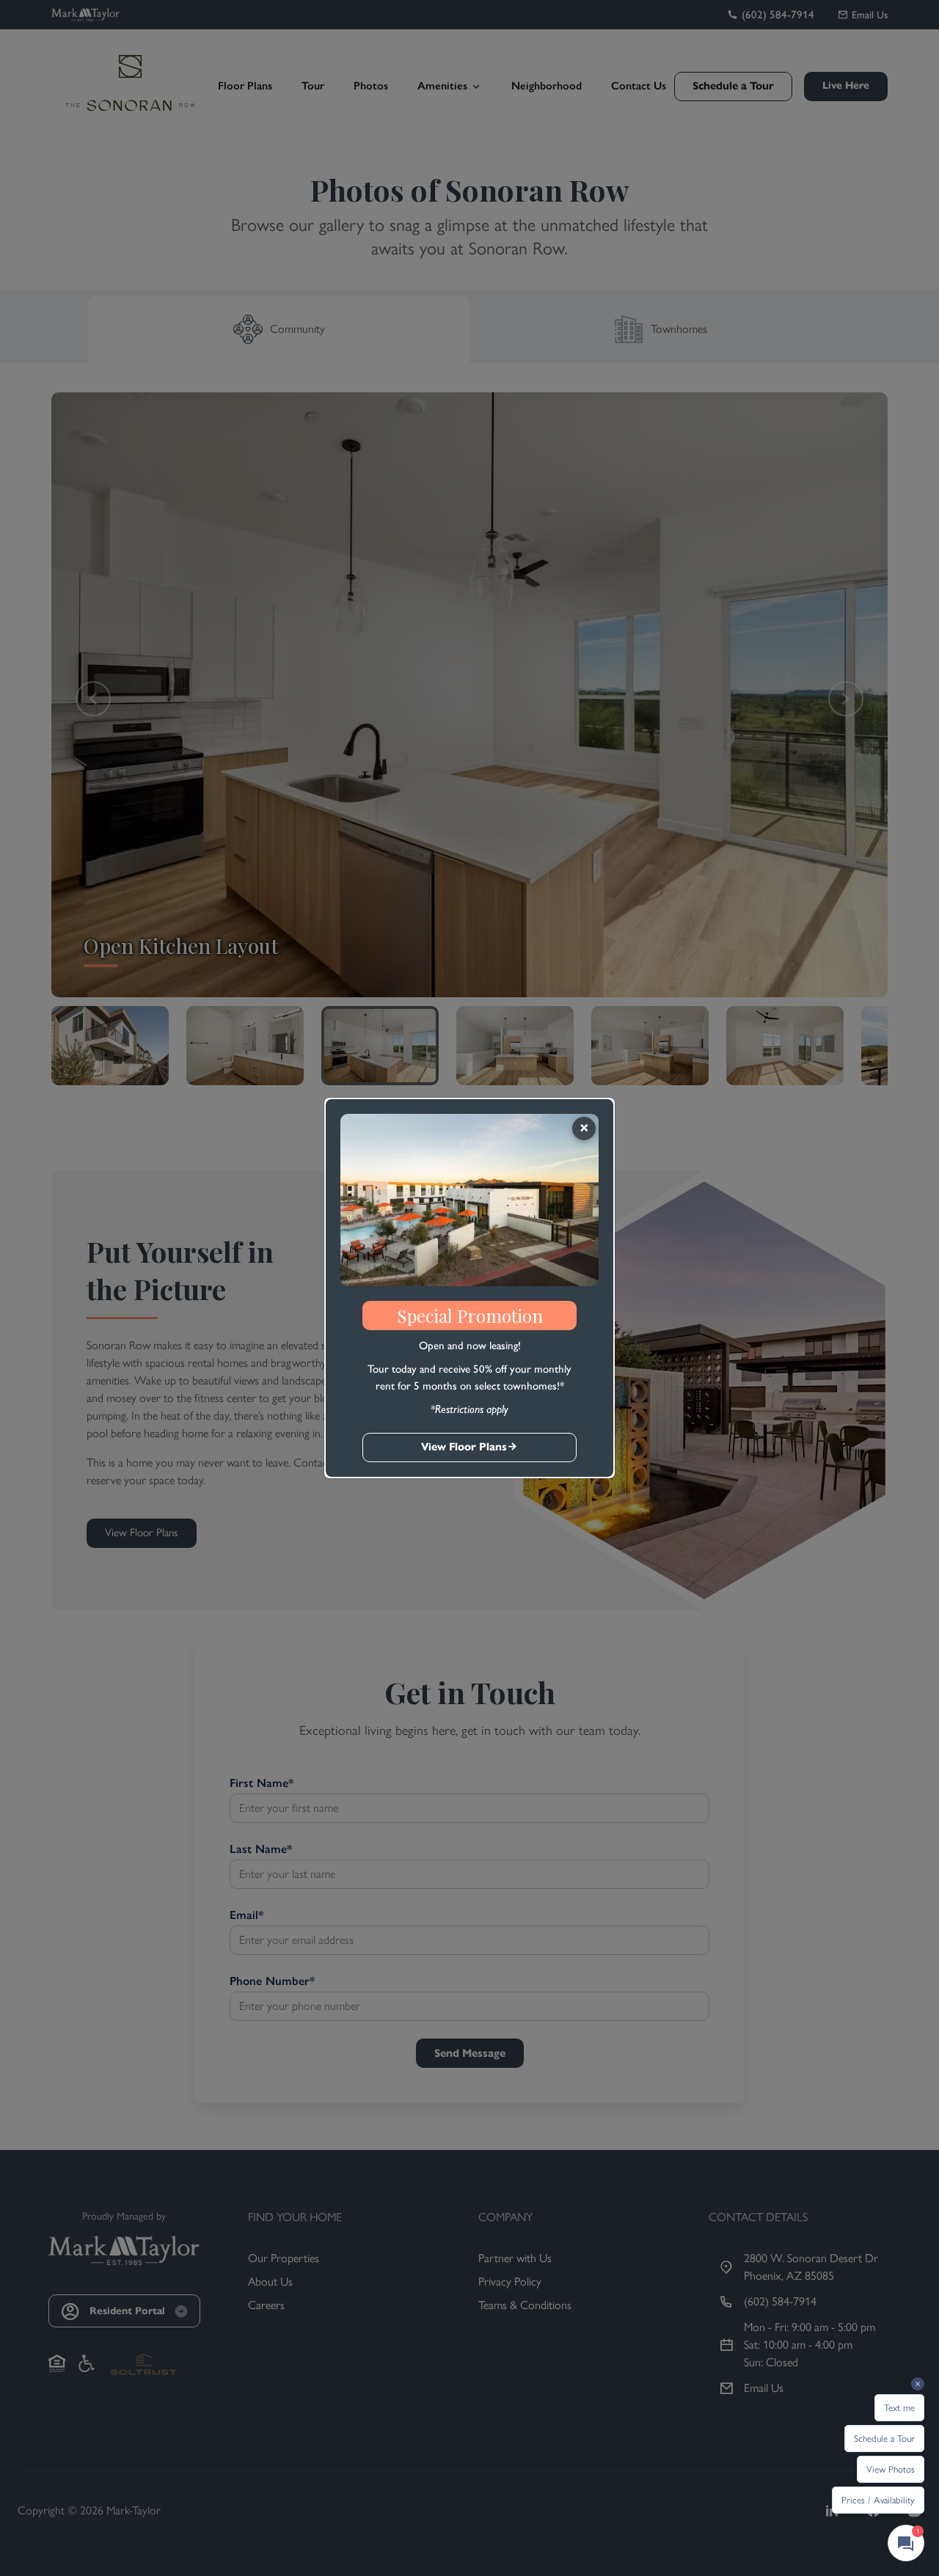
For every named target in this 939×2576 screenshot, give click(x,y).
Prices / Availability (878, 2500)
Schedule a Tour (884, 2439)
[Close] (584, 1129)
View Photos (891, 2469)
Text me (899, 2408)
